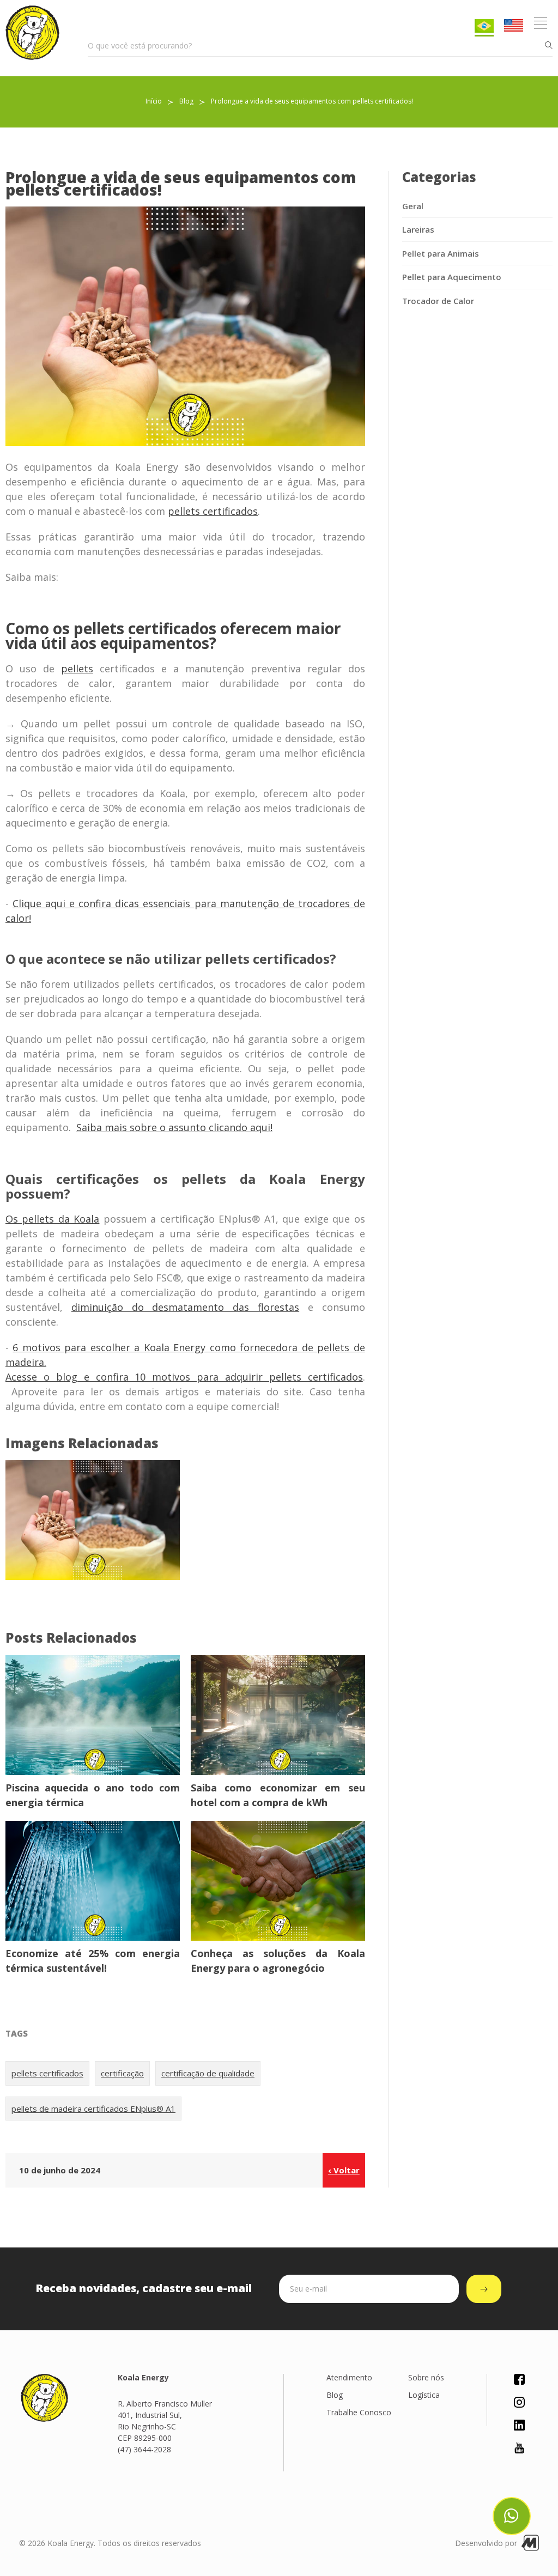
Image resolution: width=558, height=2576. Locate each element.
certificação (122, 2073)
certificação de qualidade (208, 2073)
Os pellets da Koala (52, 1219)
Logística (424, 2395)
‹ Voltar (344, 2170)
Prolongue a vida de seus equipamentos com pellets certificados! (312, 101)
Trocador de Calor (438, 301)
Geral (413, 206)
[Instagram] (519, 2405)
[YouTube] (519, 2450)
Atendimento (349, 2377)
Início (154, 101)
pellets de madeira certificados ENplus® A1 (93, 2109)
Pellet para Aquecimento (452, 277)
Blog (186, 101)
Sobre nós (426, 2377)
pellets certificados (213, 511)
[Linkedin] (519, 2428)
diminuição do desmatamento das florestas (185, 1307)
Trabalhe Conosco (359, 2412)
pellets (77, 669)
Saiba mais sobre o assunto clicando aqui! (174, 1127)
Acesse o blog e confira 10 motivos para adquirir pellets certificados (184, 1377)
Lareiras (418, 229)
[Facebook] (519, 2382)
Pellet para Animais (441, 253)
